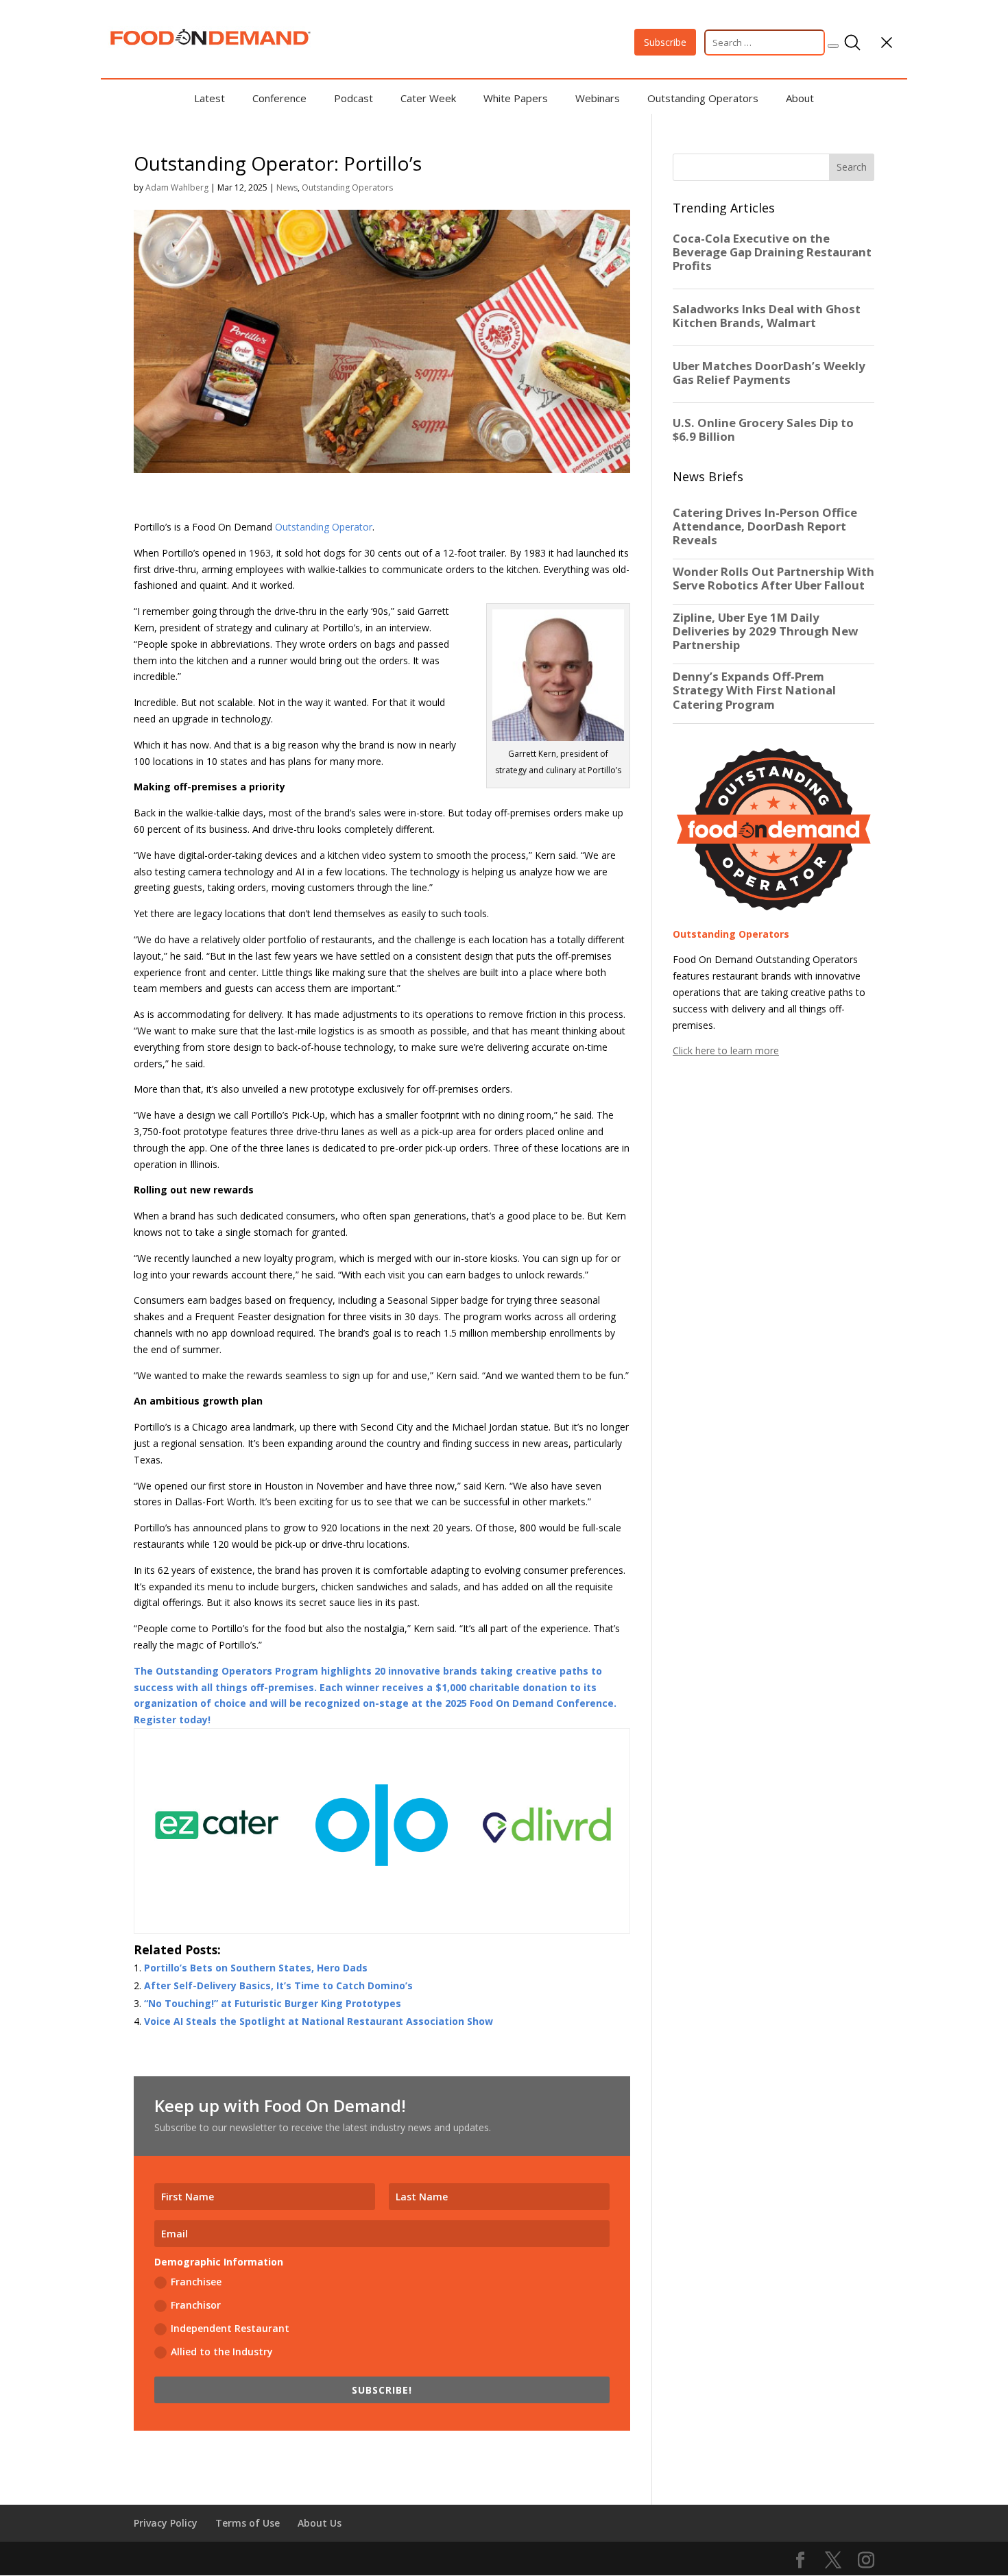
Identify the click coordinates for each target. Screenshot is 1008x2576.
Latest (209, 98)
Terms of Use (248, 2523)
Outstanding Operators (703, 98)
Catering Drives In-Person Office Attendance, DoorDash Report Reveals (765, 526)
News (287, 187)
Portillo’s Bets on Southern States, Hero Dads (256, 1968)
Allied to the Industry (222, 2352)
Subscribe (665, 42)
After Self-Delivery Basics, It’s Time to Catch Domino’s (278, 1985)
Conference (279, 98)
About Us (320, 2523)
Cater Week (428, 98)
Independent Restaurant (230, 2328)
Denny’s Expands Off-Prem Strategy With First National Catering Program (754, 690)
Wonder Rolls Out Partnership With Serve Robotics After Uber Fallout (773, 579)
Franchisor (196, 2305)
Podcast (353, 98)
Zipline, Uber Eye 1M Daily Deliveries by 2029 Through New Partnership (765, 631)
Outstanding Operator (324, 527)
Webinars (598, 98)
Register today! (172, 1720)
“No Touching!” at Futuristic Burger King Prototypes (273, 2003)
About (800, 98)
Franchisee (196, 2282)
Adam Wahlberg (177, 187)
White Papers (516, 98)
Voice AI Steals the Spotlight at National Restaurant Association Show (319, 2021)
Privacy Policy (166, 2523)
